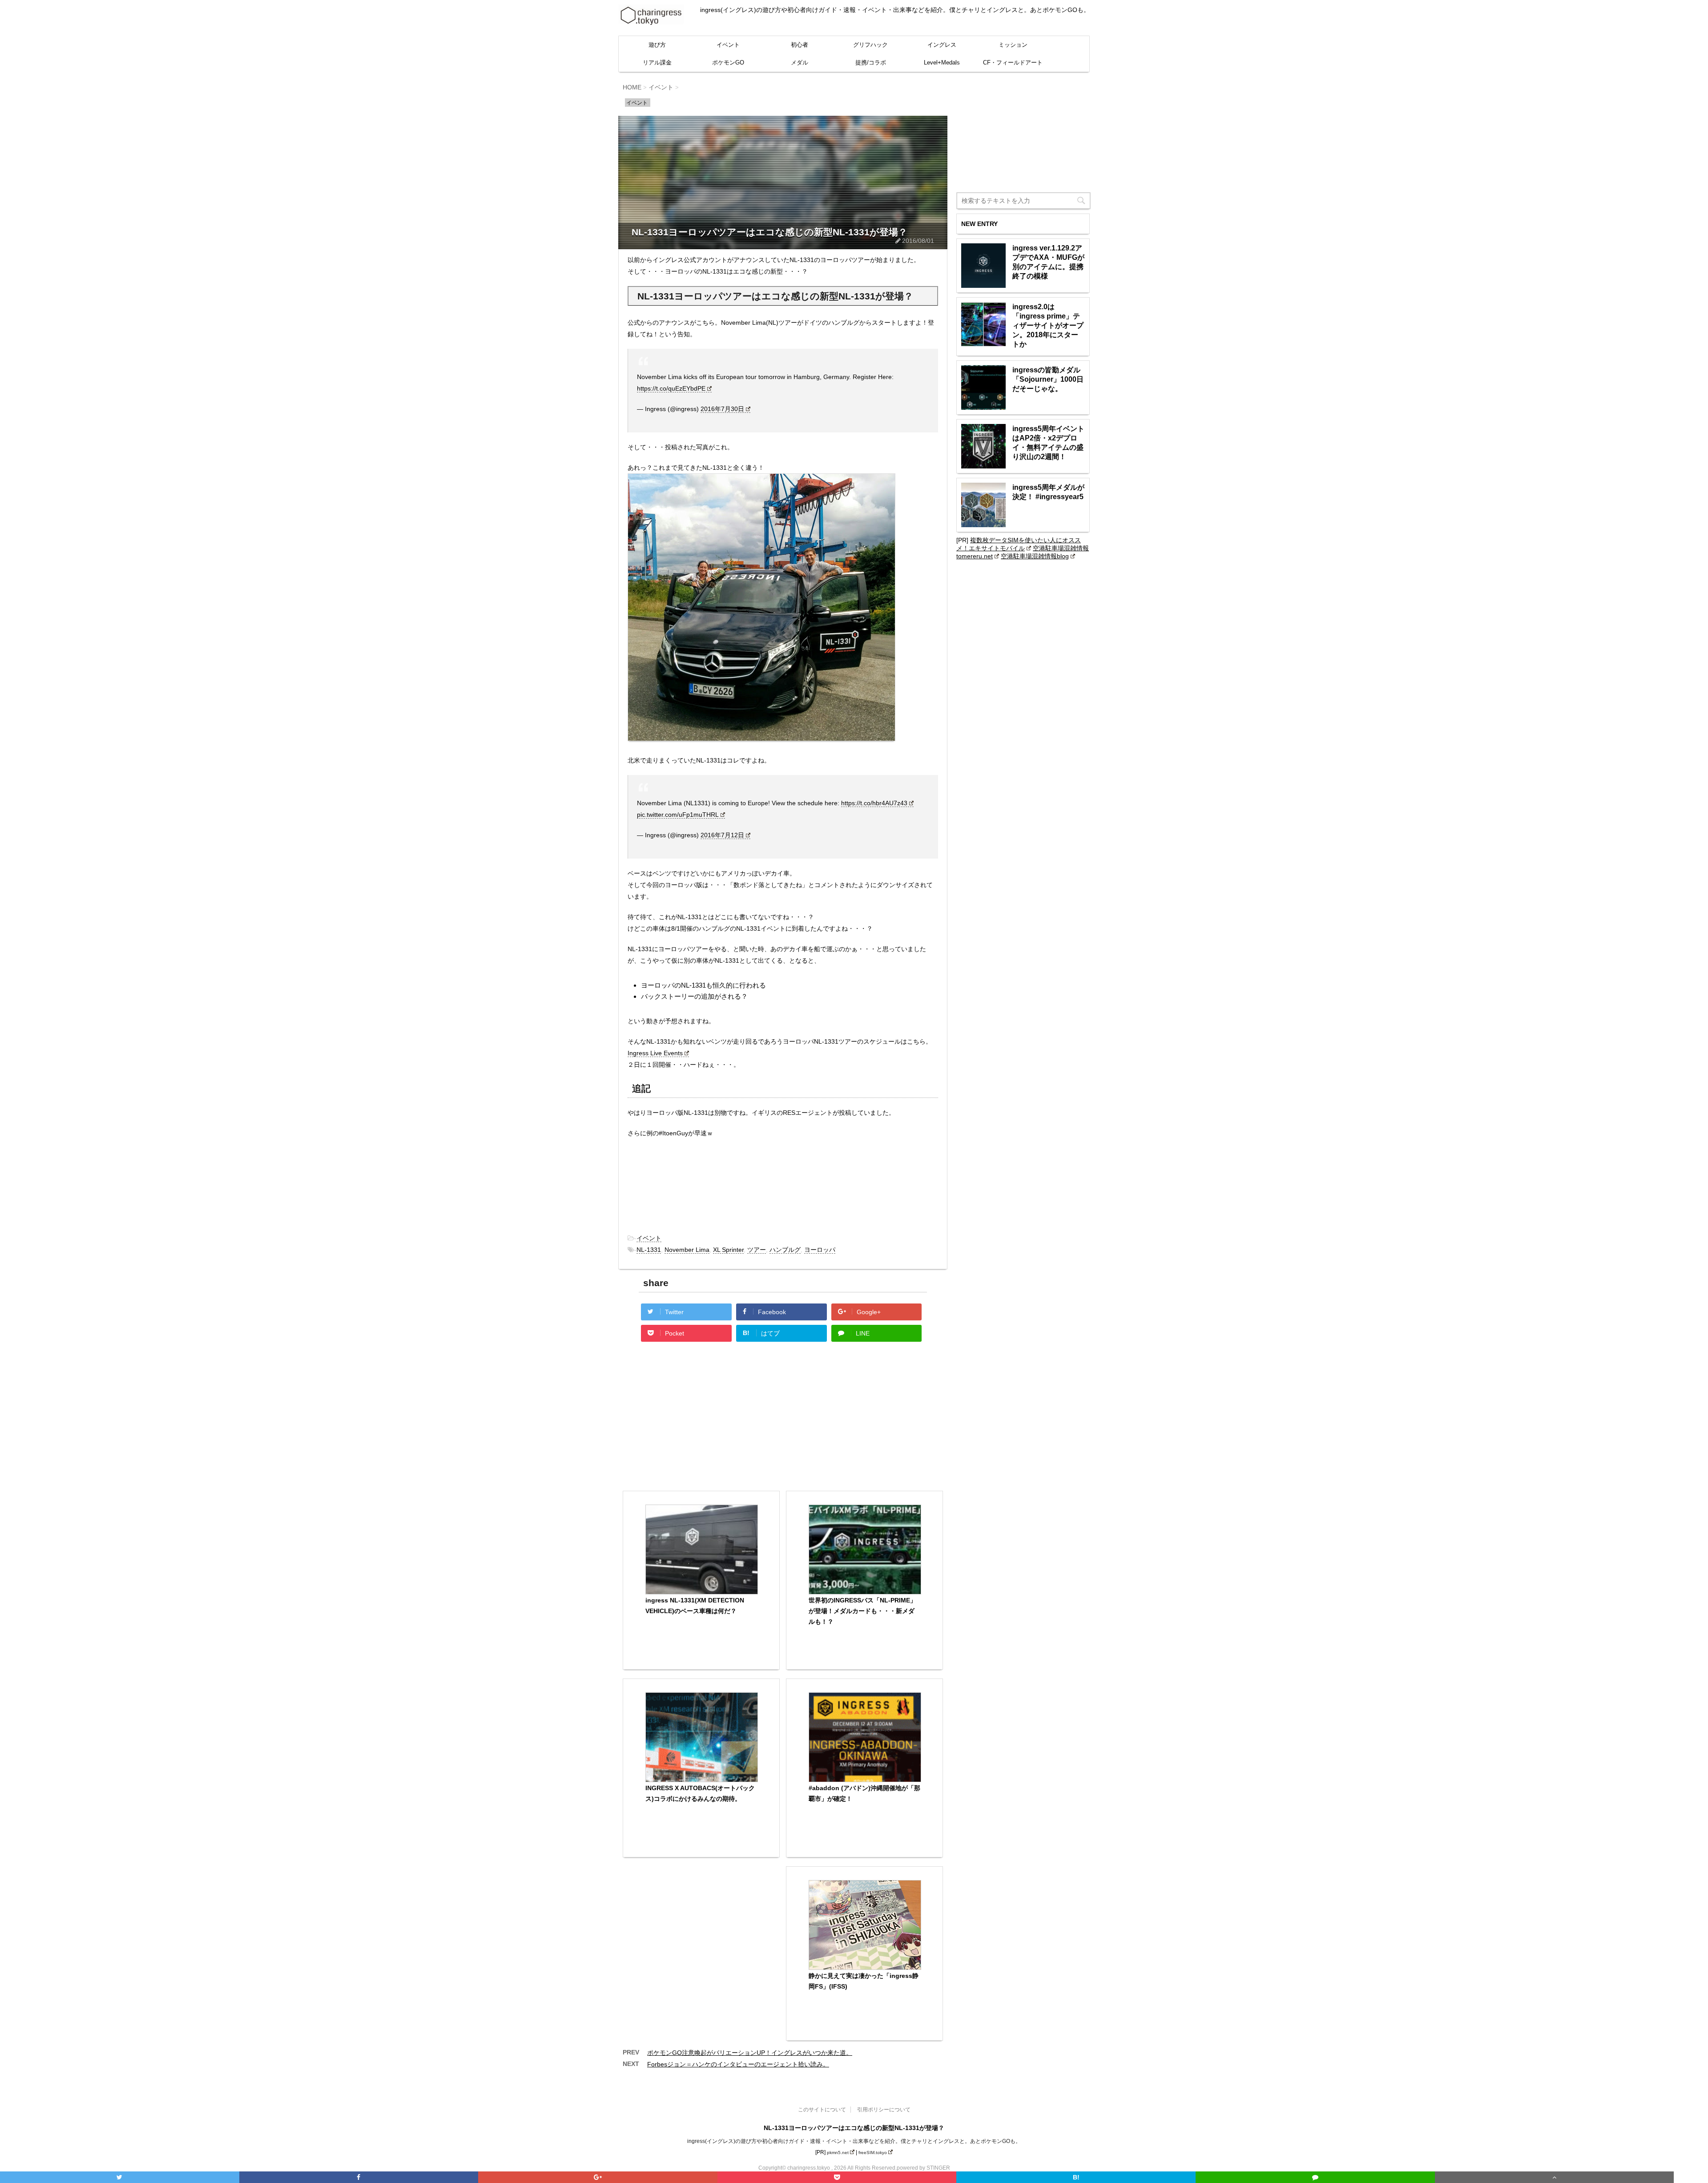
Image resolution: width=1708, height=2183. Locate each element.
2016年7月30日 (722, 409)
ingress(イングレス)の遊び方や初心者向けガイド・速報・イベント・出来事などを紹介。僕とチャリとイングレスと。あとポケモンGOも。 (854, 2141)
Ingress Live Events (655, 1053)
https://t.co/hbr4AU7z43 (874, 803)
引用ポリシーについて (884, 2110)
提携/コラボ (871, 63)
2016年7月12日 (722, 835)
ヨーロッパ (820, 1250)
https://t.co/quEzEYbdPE (671, 388)
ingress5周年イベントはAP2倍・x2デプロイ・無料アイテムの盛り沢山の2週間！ (1048, 443)
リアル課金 (657, 63)
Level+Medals (942, 63)
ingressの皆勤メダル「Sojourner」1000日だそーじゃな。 (1048, 379)
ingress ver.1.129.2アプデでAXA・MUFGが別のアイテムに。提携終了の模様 (1048, 262)
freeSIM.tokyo (873, 2153)
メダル (800, 63)
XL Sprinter (728, 1250)
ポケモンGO (728, 63)
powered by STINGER (923, 2168)
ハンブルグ (785, 1250)
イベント (728, 45)
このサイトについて (822, 2110)
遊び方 (657, 45)
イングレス (942, 45)
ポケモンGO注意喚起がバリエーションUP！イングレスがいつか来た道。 (750, 2053)
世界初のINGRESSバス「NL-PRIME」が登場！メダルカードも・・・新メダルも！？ (862, 1611)
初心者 (800, 45)
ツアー (757, 1250)
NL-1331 (649, 1250)
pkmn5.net (838, 2153)
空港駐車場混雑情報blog (1035, 556)
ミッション (1013, 45)
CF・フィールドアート (1013, 63)
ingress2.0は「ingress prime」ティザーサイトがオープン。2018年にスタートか (1048, 325)
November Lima (687, 1250)
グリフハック (870, 45)
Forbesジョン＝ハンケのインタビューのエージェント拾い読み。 (738, 2064)
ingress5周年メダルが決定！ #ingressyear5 (1048, 492)
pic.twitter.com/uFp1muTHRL (678, 815)
